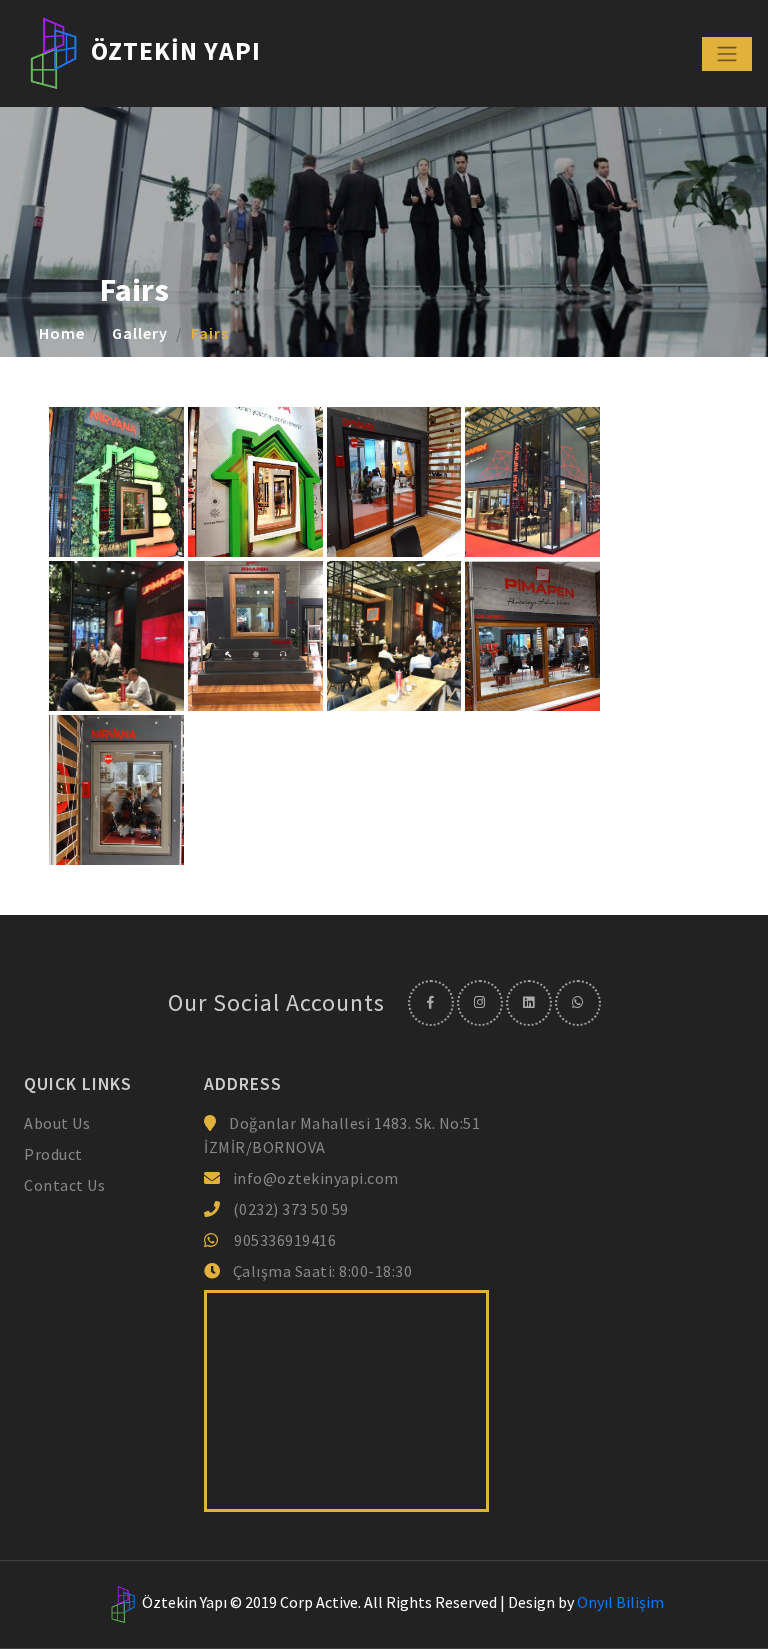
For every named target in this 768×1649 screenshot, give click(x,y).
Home (62, 333)
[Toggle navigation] (727, 54)
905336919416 (285, 1240)
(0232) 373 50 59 (289, 1209)
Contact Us (64, 1185)
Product (53, 1154)
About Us (57, 1123)
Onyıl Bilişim (620, 1602)
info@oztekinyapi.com (316, 1178)
